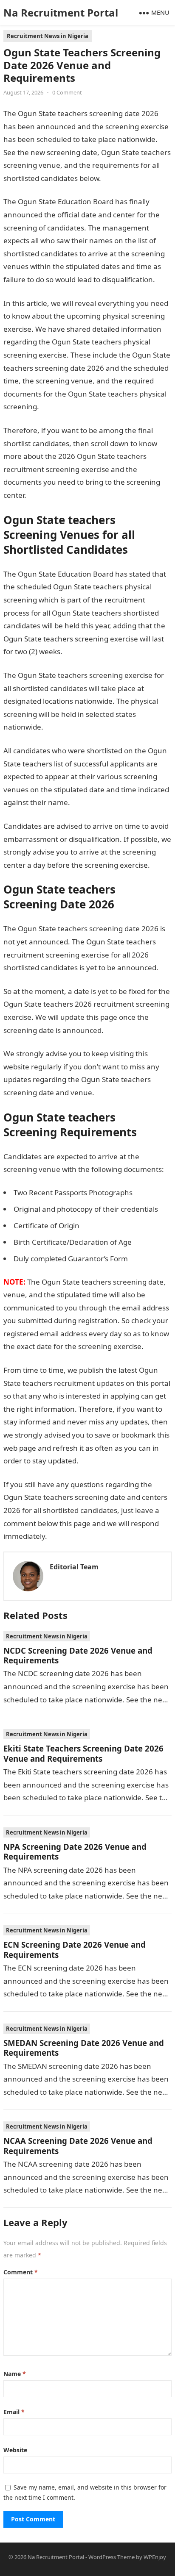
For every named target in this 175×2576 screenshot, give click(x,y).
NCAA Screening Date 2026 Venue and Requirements (78, 2146)
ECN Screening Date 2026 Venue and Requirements (75, 1949)
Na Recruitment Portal (61, 12)
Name (15, 2374)
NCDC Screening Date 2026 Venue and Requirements (78, 1655)
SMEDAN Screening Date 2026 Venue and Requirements (84, 2048)
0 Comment (67, 92)
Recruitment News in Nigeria (48, 36)
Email (14, 2412)
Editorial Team (74, 1567)
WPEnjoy (155, 2557)
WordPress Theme (111, 2557)
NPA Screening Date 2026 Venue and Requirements (75, 1851)
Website (15, 2450)
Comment (21, 2272)
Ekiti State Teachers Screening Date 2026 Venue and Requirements (83, 1753)
